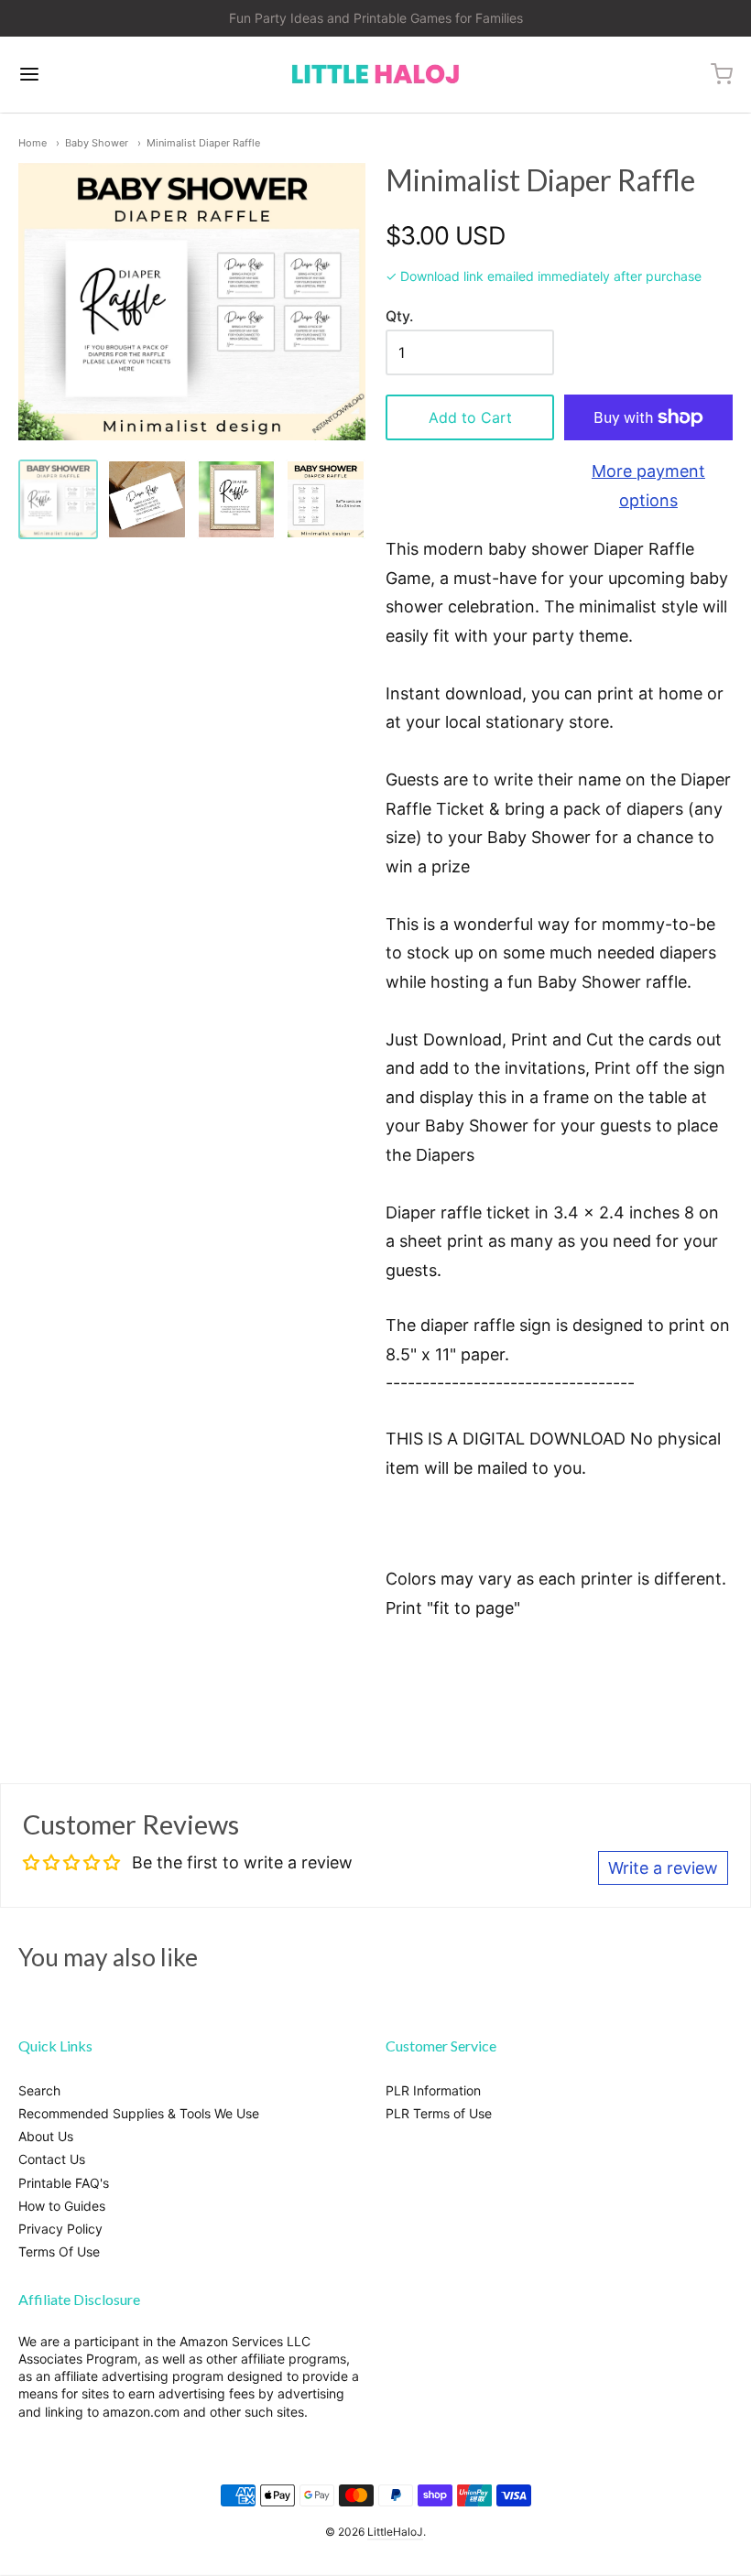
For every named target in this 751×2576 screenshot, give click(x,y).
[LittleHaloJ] (375, 75)
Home (33, 143)
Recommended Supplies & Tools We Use (139, 2113)
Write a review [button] (663, 1868)
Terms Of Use (59, 2251)
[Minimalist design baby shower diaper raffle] (58, 499)
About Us (46, 2136)
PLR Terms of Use (439, 2113)
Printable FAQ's (64, 2183)
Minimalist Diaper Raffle (203, 143)
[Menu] (90, 74)
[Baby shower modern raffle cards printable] (326, 499)
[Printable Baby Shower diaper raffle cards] (147, 499)
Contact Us (52, 2159)
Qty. (399, 317)
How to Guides (62, 2206)
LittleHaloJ (395, 2532)
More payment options (648, 486)
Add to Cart (470, 417)
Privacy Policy (60, 2229)
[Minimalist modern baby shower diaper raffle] (237, 499)
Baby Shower (97, 143)
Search (39, 2090)
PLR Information (433, 2090)
